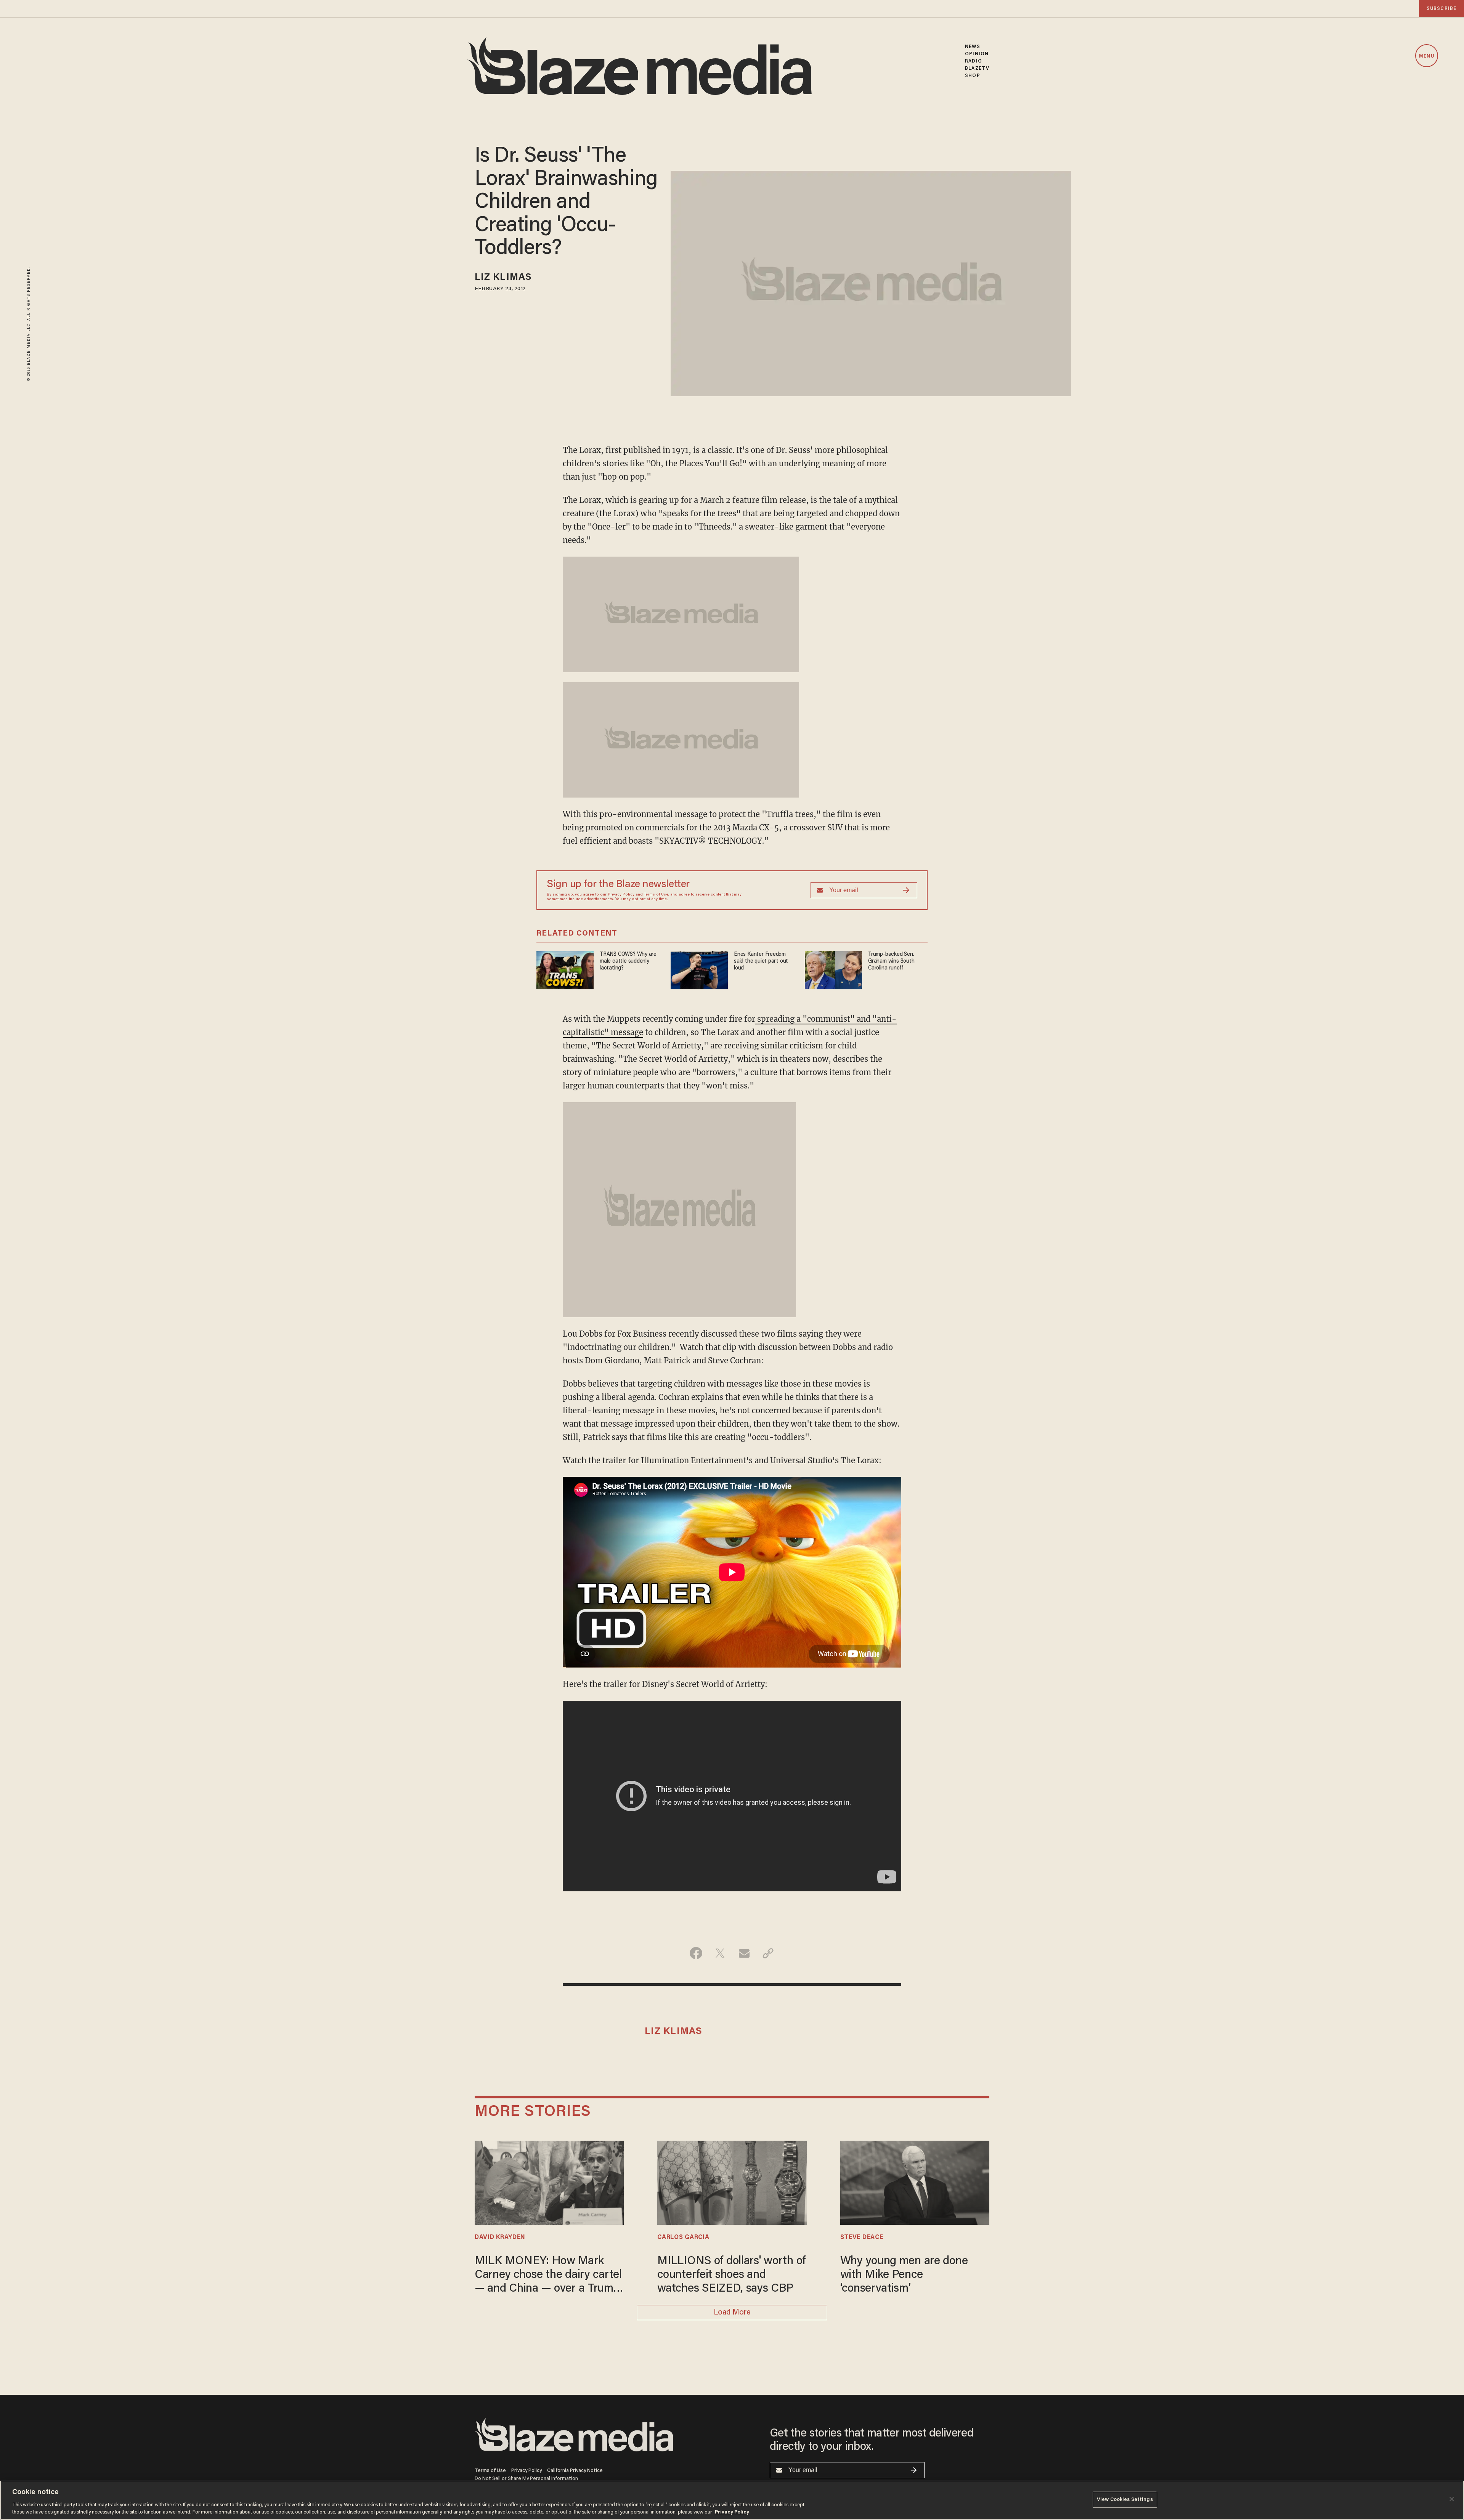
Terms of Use (656, 895)
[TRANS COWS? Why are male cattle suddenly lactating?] (565, 969)
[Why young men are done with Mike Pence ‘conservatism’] (915, 2182)
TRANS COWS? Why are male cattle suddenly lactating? (628, 961)
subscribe (1442, 9)
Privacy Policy (621, 895)
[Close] (1452, 2499)
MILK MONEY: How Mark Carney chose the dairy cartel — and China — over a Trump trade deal (548, 2276)
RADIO (974, 61)
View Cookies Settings (1125, 2500)
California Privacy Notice (575, 2471)
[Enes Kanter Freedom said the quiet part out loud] (699, 969)
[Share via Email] (744, 1953)
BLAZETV (977, 68)
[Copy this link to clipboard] (768, 1953)
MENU (1426, 56)
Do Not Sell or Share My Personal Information (526, 2479)
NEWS (972, 47)
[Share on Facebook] (696, 1953)
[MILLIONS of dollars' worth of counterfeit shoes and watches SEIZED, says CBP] (732, 2182)
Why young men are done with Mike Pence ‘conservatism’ (904, 2275)
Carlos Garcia (683, 2238)
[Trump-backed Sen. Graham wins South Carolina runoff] (833, 969)
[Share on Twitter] (720, 1953)
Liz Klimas (503, 278)
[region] (732, 2500)
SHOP (972, 76)
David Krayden (500, 2238)
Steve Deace (862, 2238)
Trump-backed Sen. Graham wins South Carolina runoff (891, 961)
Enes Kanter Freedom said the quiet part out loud (761, 961)
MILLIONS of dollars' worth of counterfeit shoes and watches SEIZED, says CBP (731, 2275)
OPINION (977, 54)
